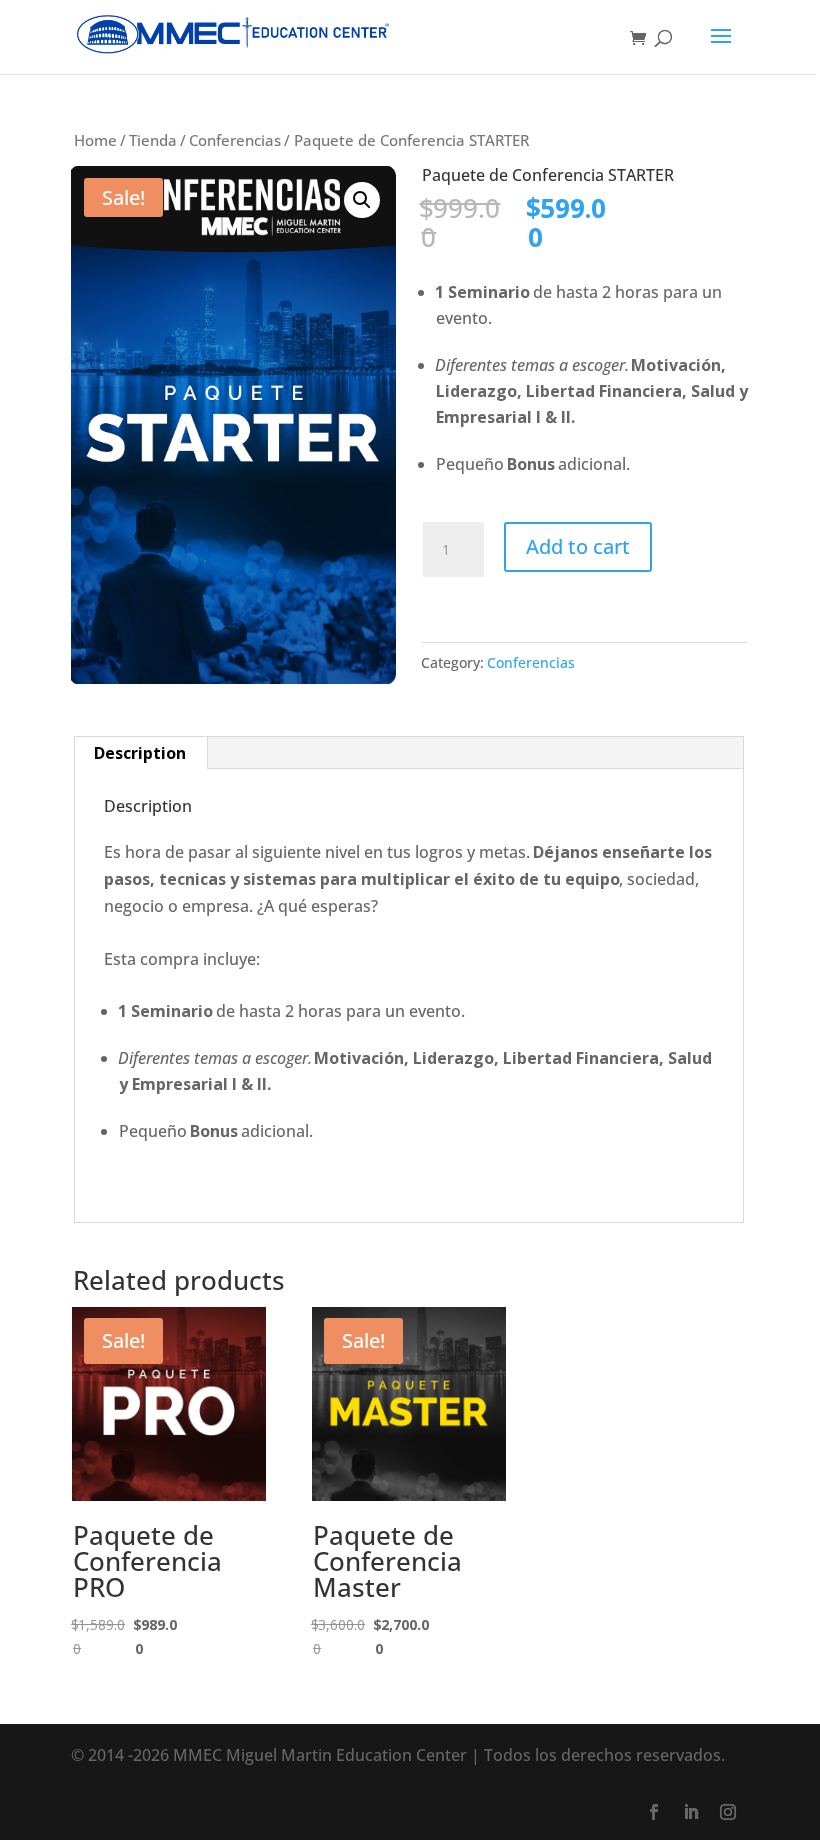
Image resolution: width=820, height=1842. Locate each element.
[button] (362, 200)
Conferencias (235, 140)
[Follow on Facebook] (654, 1812)
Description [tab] (140, 753)
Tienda (153, 140)
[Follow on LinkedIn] (691, 1812)
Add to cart (578, 546)
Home (95, 140)
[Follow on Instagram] (728, 1812)
